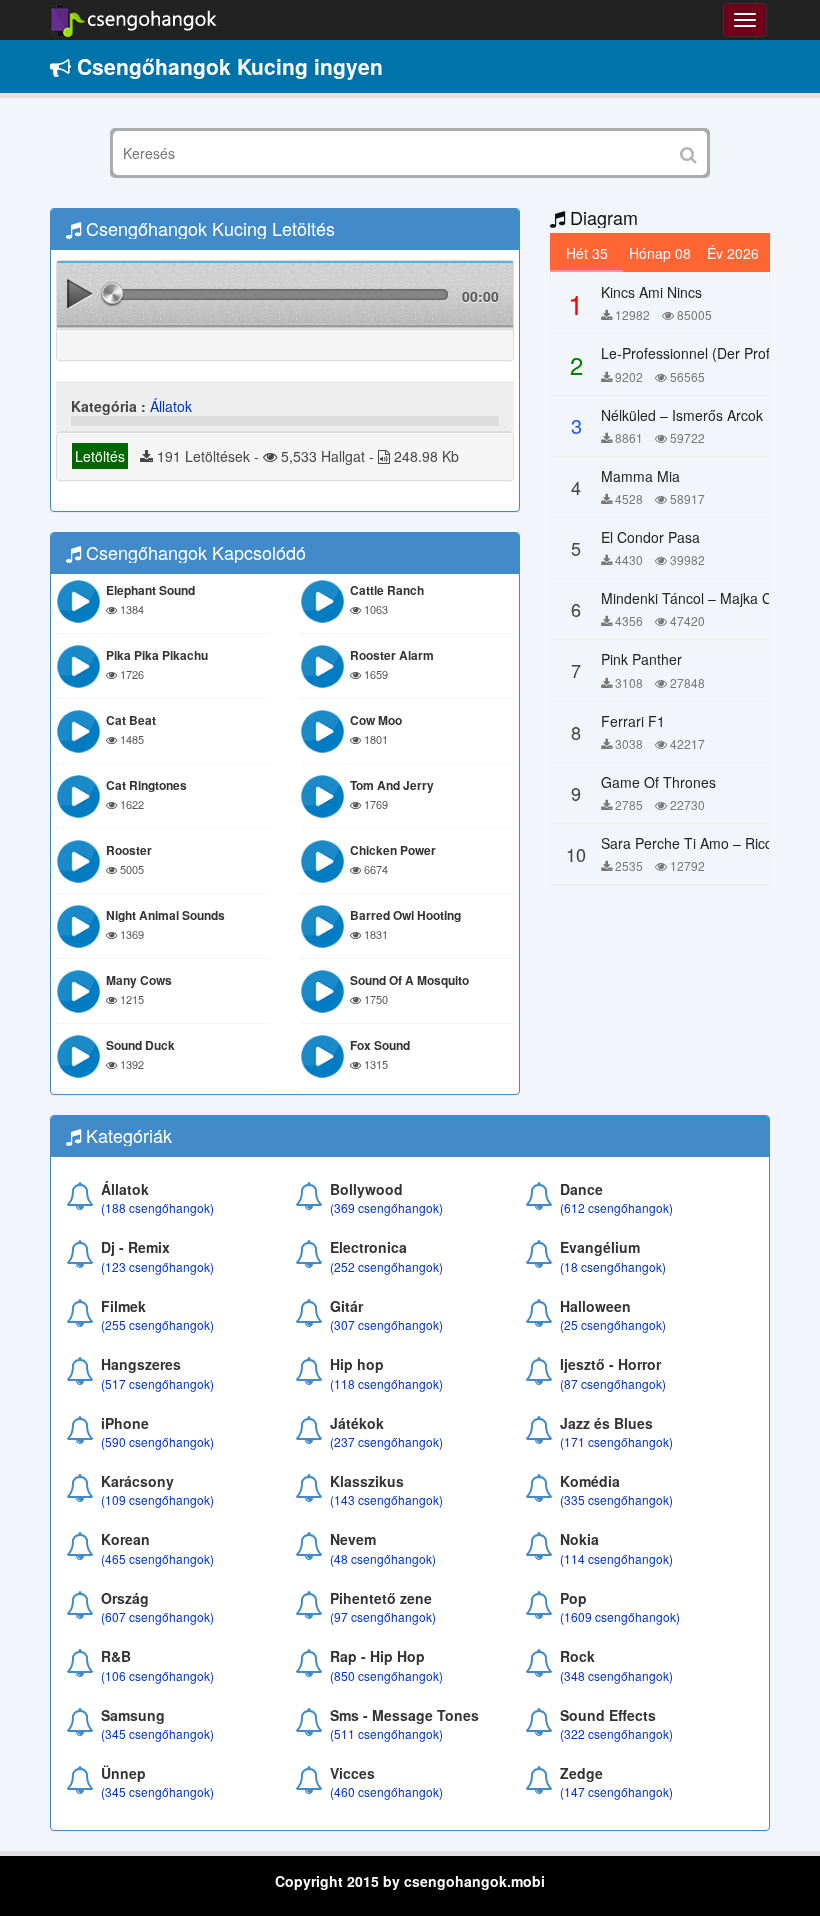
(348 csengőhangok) (616, 1675)
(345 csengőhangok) (157, 1733)
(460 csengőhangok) (386, 1791)
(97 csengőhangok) (383, 1616)
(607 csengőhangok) (157, 1616)
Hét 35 (587, 253)
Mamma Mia (640, 476)
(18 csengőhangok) (613, 1266)
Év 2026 (733, 253)
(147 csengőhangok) (616, 1791)
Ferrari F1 (633, 721)
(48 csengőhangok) (383, 1558)
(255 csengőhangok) (157, 1324)
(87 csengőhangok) (613, 1383)
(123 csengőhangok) (157, 1266)
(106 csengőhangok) (157, 1675)
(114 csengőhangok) (616, 1558)
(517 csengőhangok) (157, 1383)
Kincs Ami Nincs (651, 292)
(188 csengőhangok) (157, 1207)
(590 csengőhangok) (157, 1441)
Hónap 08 (660, 253)
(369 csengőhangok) (386, 1207)
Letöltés (100, 456)
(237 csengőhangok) (386, 1441)
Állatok (171, 406)
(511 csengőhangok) (386, 1733)
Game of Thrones (658, 782)
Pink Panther (641, 659)
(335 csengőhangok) (616, 1499)
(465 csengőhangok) (157, 1558)
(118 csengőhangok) (386, 1383)
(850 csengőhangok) (386, 1675)
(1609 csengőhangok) (620, 1616)
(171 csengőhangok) (616, 1441)
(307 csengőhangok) (386, 1324)
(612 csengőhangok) (616, 1207)
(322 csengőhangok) (616, 1733)
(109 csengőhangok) (157, 1499)
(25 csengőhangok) (613, 1324)
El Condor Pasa (650, 537)
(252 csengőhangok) (386, 1266)
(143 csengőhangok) (386, 1499)
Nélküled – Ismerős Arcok (682, 415)
